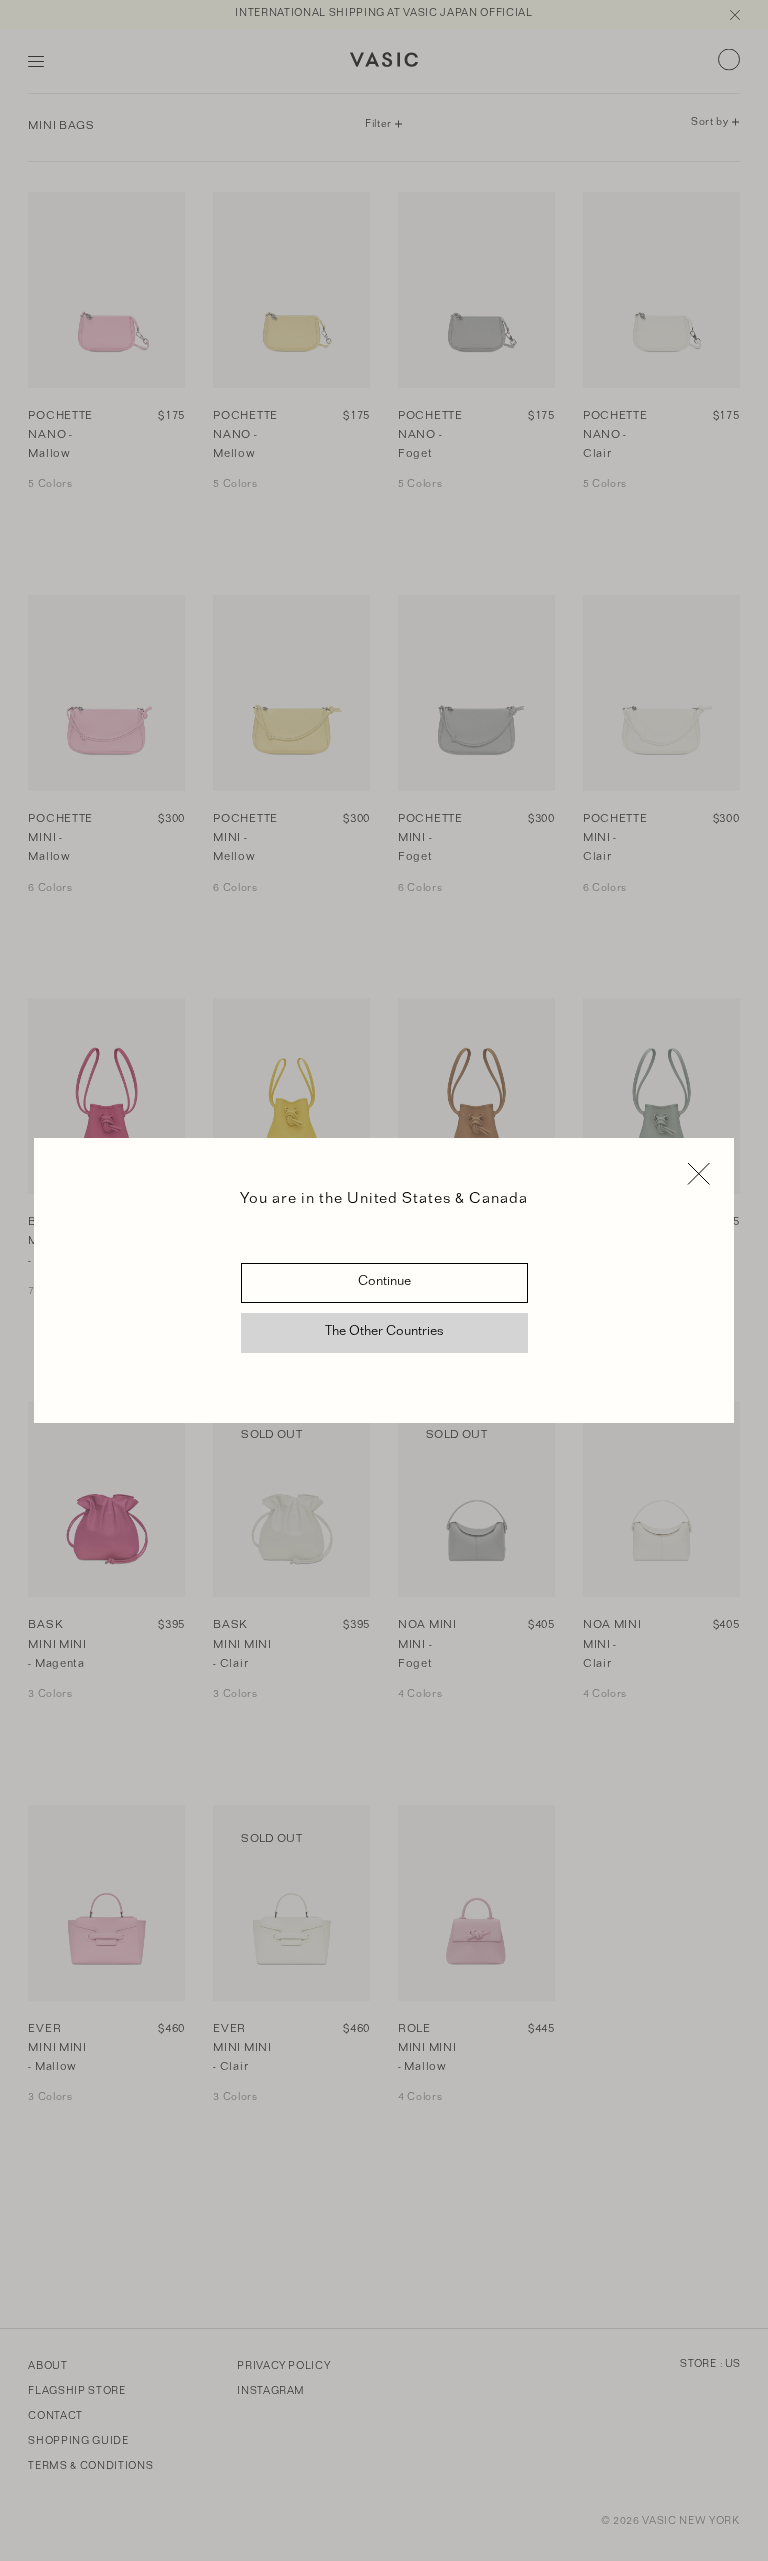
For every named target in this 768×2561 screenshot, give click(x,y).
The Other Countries (384, 1333)
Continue (384, 1283)
